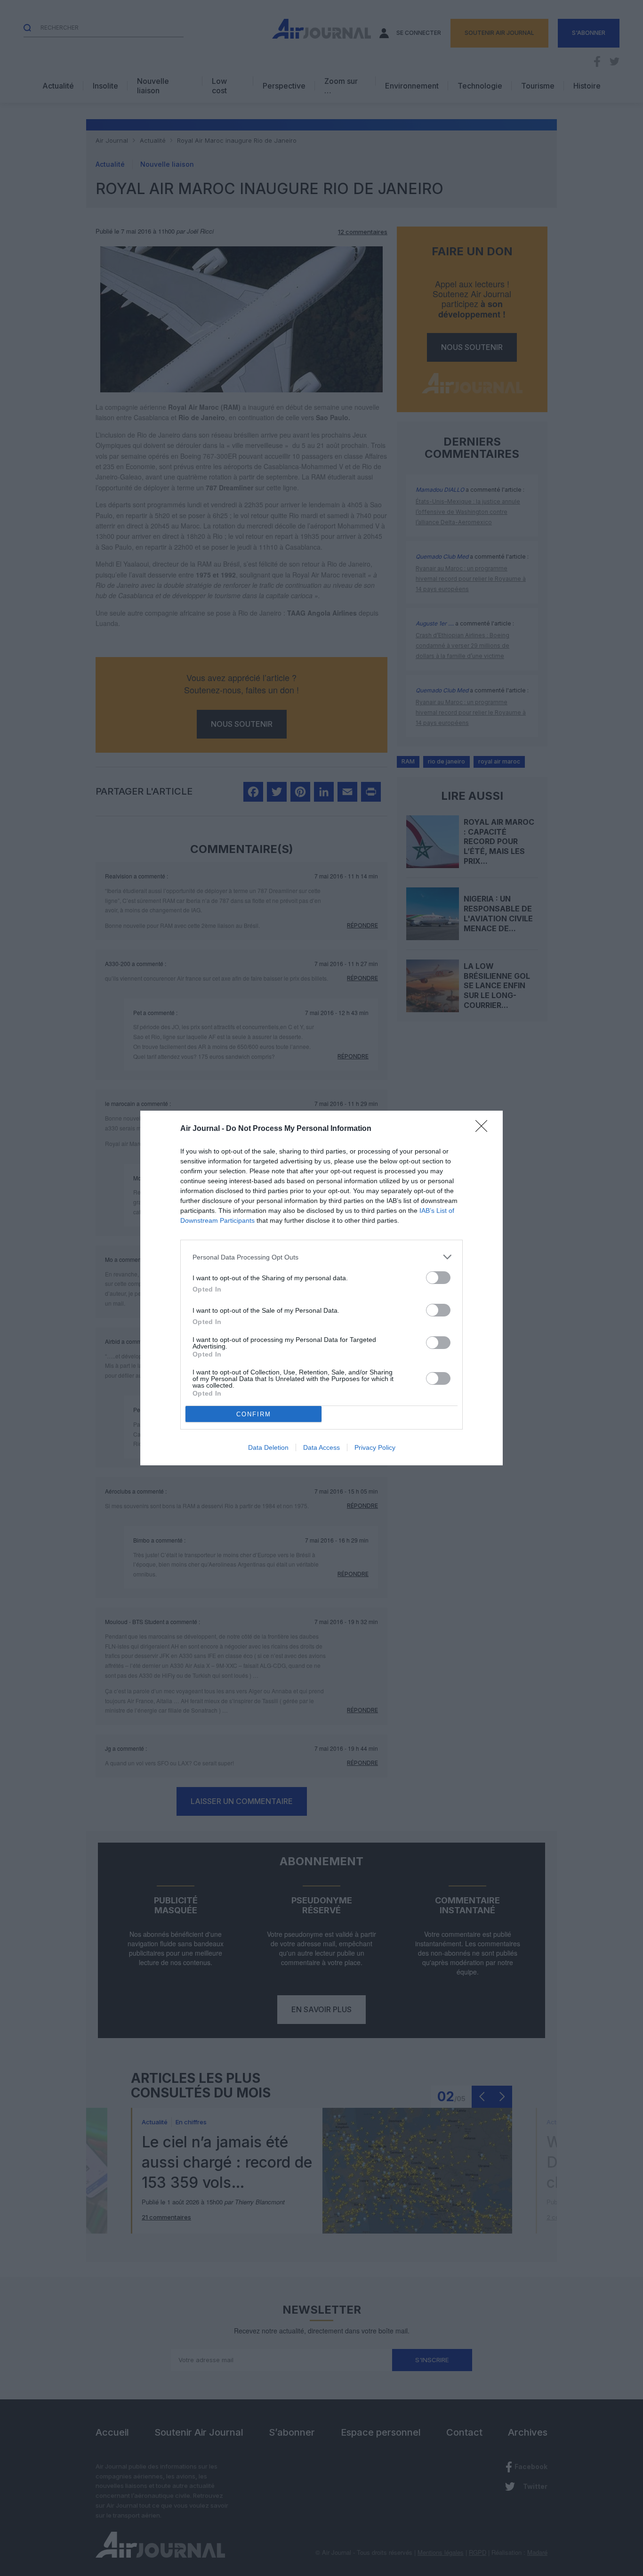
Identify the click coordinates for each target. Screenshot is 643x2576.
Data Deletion (268, 1447)
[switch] (438, 1278)
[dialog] (321, 1288)
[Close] (484, 1129)
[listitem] (321, 1257)
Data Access (321, 1447)
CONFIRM (254, 1414)
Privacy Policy (375, 1447)
